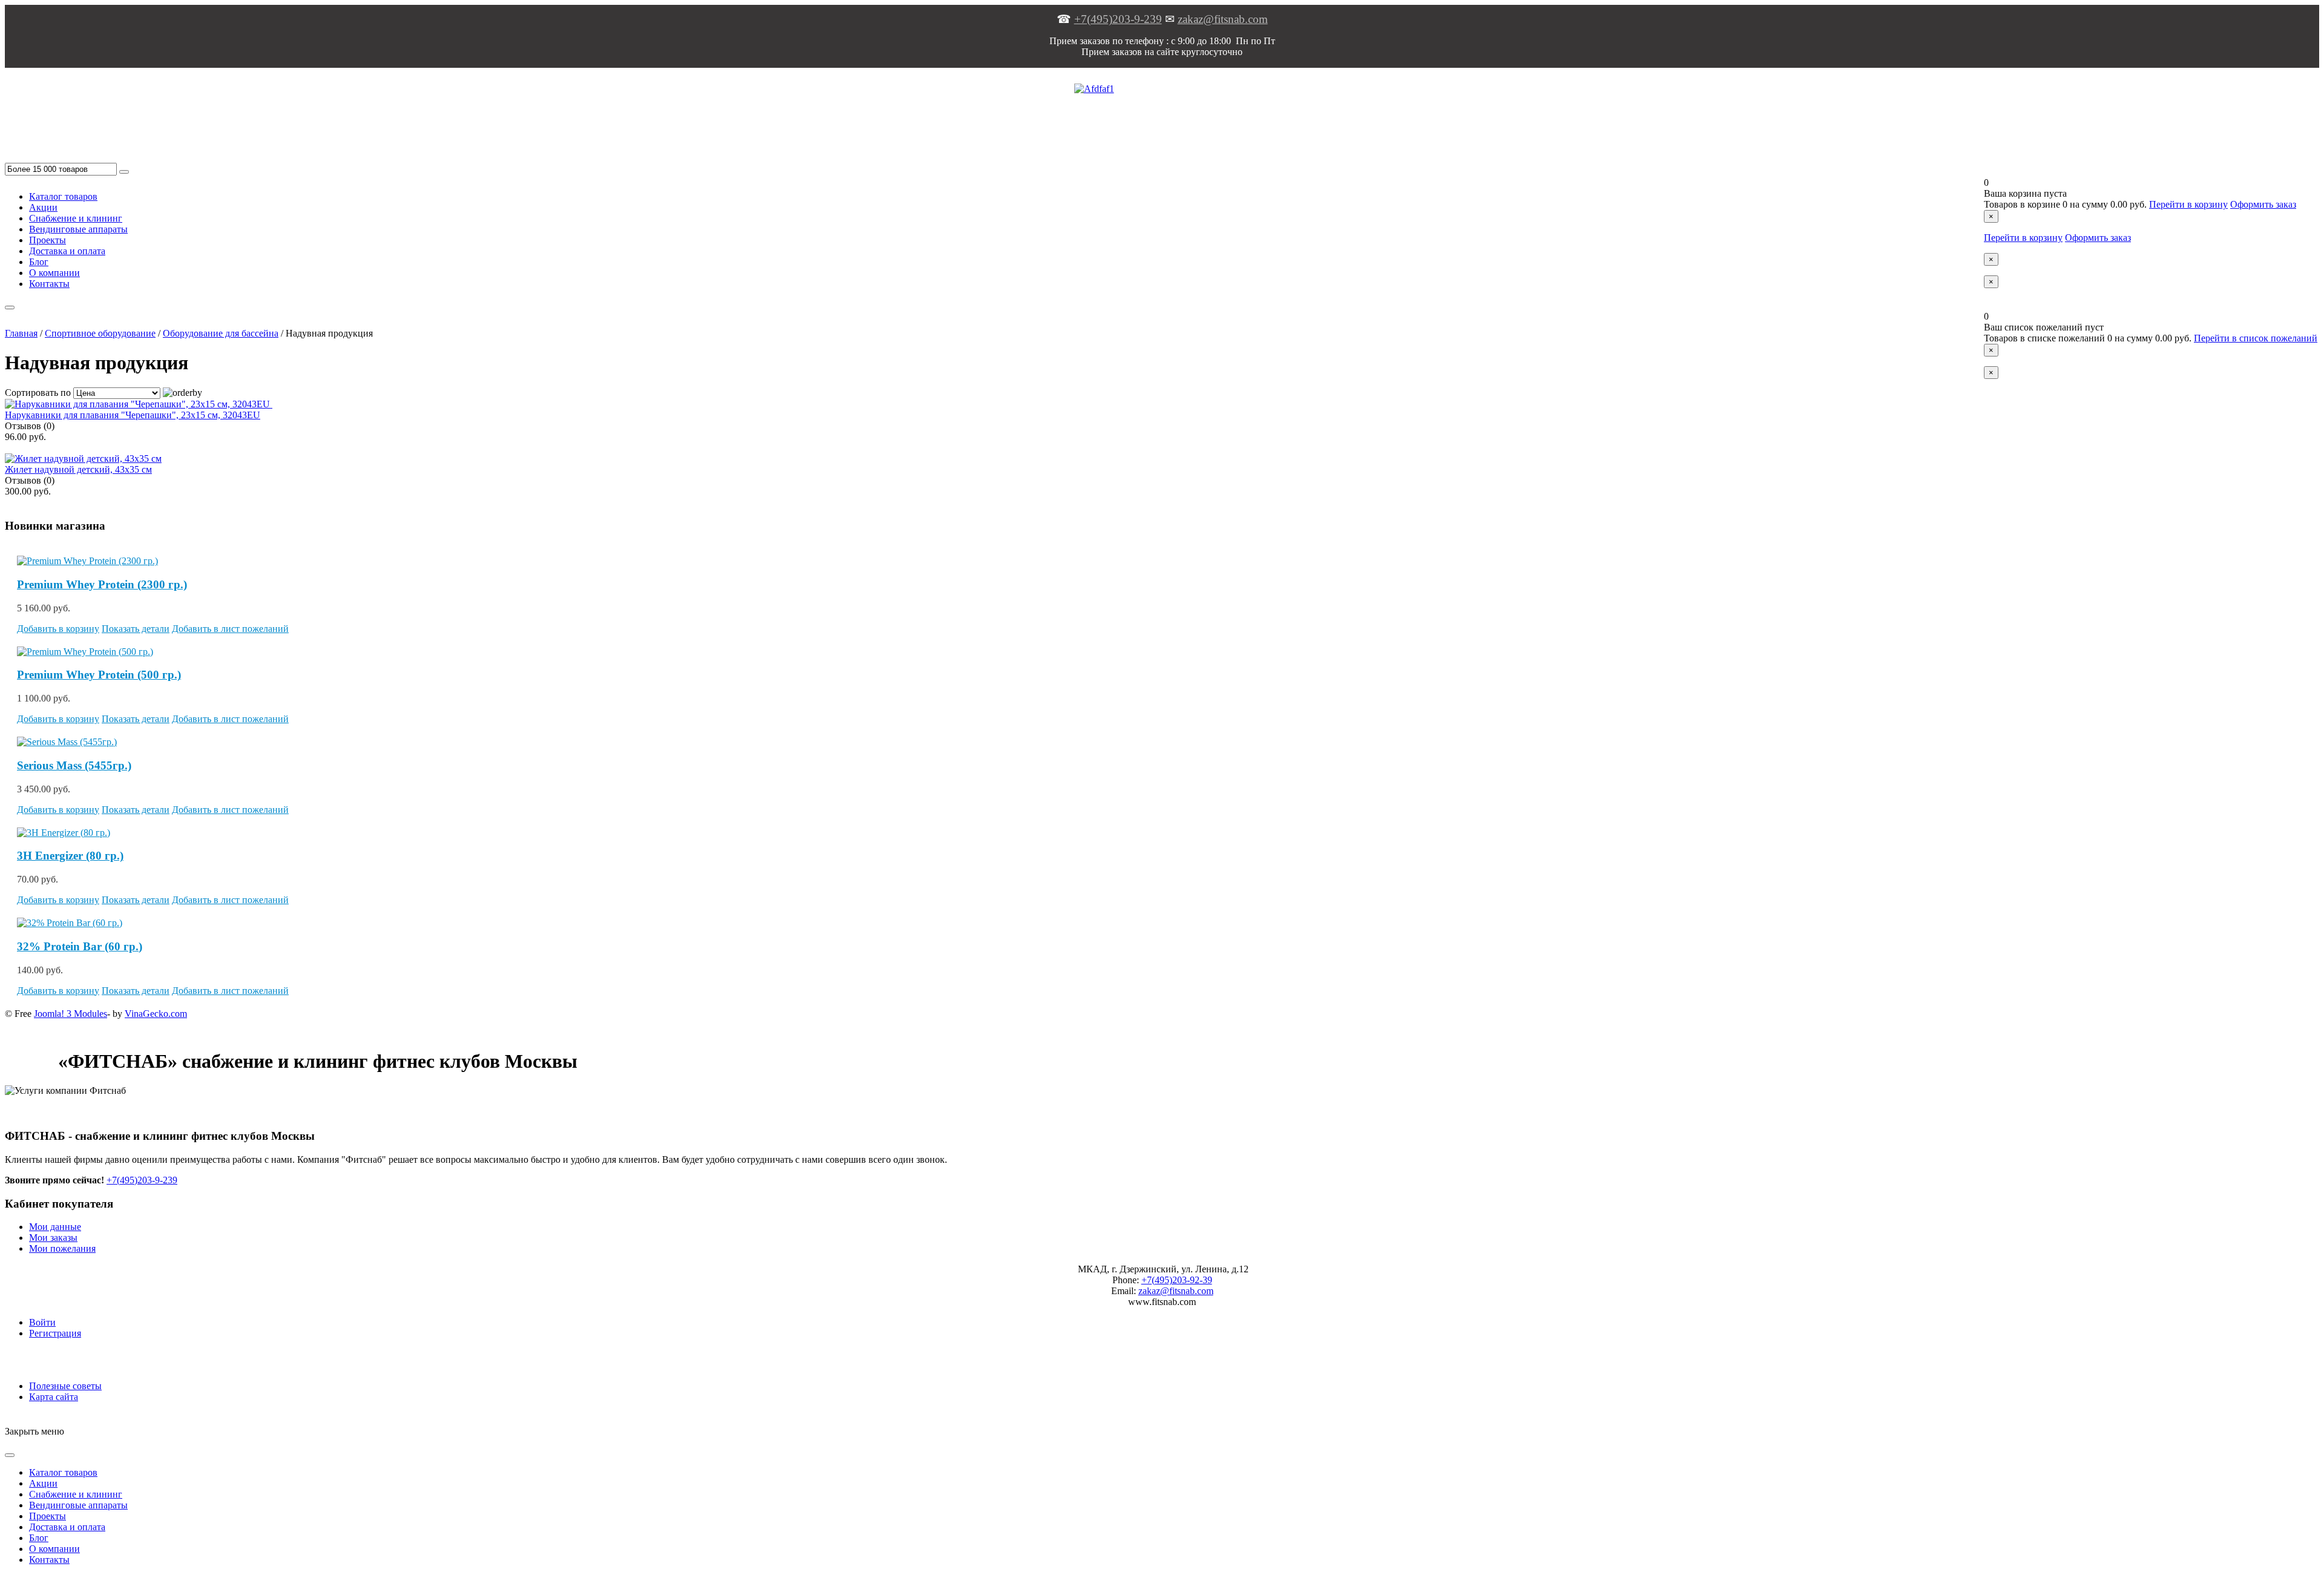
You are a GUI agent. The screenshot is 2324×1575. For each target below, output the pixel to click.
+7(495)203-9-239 (1118, 19)
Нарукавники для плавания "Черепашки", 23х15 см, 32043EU (133, 415)
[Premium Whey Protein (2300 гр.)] (87, 561)
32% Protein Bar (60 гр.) (80, 946)
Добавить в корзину (58, 629)
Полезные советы (65, 1386)
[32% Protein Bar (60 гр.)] (70, 923)
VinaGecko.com (156, 1014)
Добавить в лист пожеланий (230, 629)
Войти (42, 1322)
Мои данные (55, 1227)
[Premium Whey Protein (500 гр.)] (85, 652)
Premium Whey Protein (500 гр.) (99, 675)
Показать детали (136, 629)
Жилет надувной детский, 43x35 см (78, 469)
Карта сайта (54, 1397)
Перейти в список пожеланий (2256, 338)
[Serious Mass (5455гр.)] (67, 742)
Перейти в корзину (2188, 204)
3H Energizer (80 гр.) (70, 856)
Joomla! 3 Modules (71, 1014)
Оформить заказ (2263, 204)
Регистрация (55, 1333)
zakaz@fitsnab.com (1223, 19)
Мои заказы (53, 1238)
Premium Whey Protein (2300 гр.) (102, 584)
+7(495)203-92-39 (1177, 1280)
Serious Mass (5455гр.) (74, 765)
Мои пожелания (62, 1248)
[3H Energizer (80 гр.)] (64, 833)
